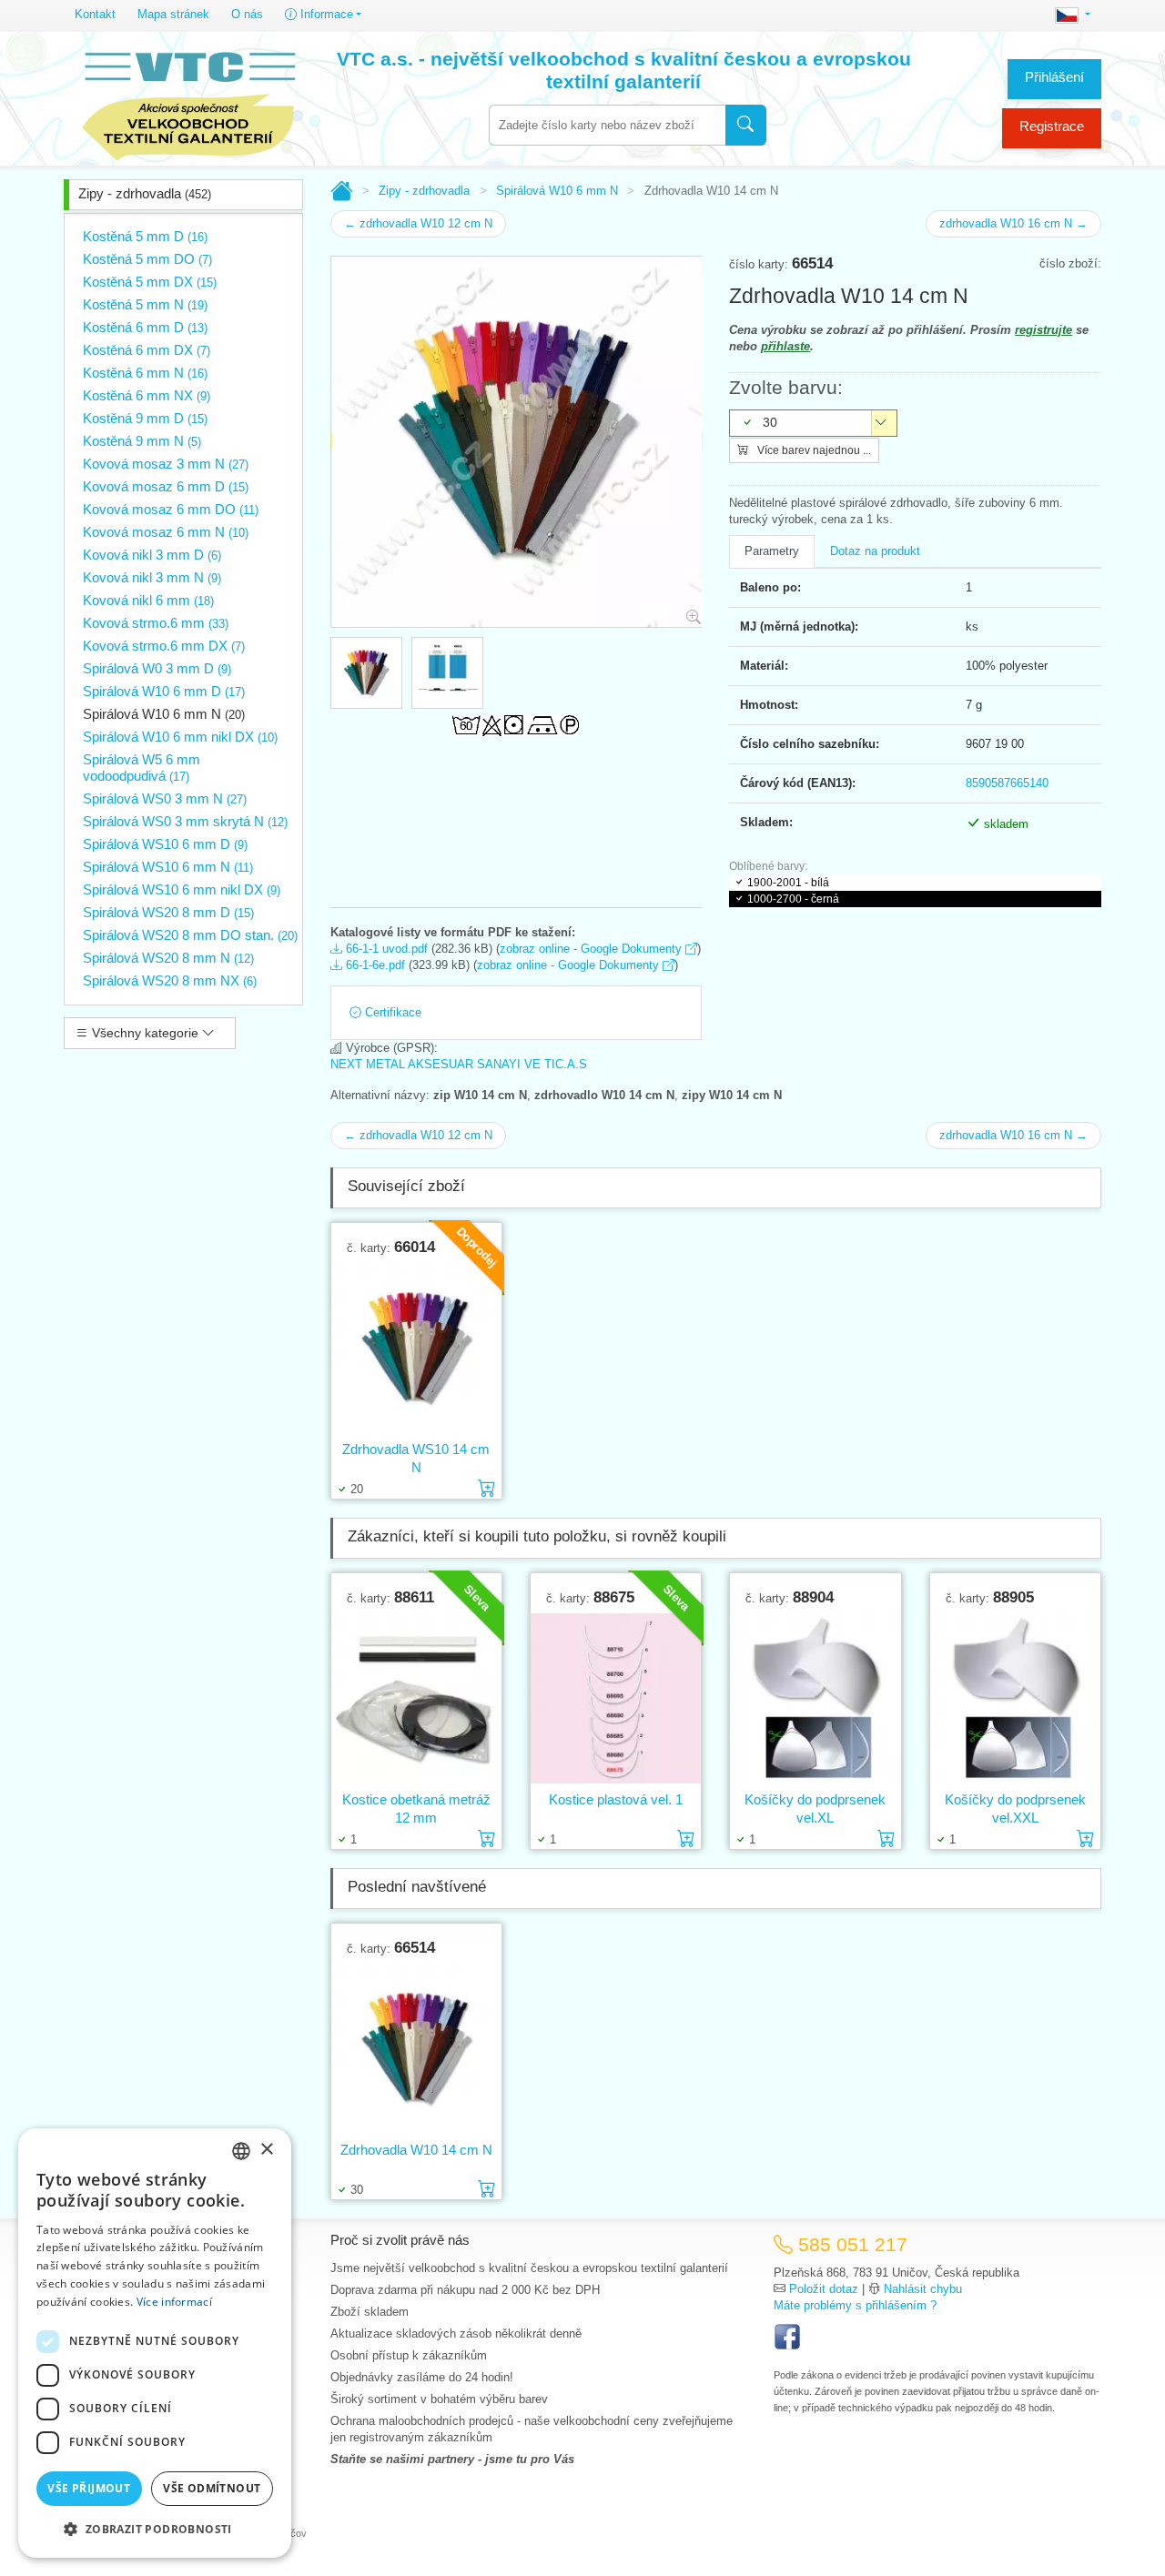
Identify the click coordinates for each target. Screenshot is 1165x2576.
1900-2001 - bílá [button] (788, 883)
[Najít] (746, 125)
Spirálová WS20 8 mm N (168, 958)
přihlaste (785, 346)
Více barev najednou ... (813, 450)
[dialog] (155, 2343)
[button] (155, 2529)
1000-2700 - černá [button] (793, 899)
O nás (247, 14)
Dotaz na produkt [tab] (875, 551)
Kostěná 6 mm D (145, 327)
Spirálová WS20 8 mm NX (170, 980)
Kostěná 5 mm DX (150, 282)
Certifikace (391, 1012)
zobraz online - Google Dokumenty (593, 949)
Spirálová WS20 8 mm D (168, 912)
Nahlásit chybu (923, 2289)
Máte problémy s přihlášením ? (855, 2305)
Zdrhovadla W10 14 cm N (416, 2150)
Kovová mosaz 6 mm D (166, 486)
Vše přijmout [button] (89, 2488)
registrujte (1043, 330)
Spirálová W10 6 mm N (164, 714)
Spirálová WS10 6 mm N (168, 867)
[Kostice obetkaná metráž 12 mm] (416, 1698)
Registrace (1052, 126)
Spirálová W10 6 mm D (164, 691)
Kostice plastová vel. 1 (616, 1799)
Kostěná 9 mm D (145, 418)
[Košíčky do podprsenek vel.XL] (815, 1698)
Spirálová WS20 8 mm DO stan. (190, 935)
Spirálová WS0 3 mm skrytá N (185, 821)
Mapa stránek (173, 14)
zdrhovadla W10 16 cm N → (1013, 223)
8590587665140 (1007, 783)
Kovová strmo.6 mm (156, 623)
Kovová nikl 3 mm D (152, 555)
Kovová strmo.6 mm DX (164, 646)
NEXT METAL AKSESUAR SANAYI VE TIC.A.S (459, 1064)
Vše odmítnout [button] (212, 2488)
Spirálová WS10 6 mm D (165, 844)
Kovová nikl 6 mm (148, 600)
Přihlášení (1054, 77)
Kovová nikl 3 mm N (152, 577)
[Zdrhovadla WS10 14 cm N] (416, 1348)
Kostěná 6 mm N (145, 373)
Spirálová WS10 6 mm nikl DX (182, 889)
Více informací (174, 2302)
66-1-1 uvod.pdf (385, 949)
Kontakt (95, 14)
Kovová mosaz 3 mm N (166, 464)
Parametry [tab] (772, 551)
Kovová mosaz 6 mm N (166, 532)
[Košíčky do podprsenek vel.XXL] (1015, 1698)
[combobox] (607, 125)
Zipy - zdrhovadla (145, 193)
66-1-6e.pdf (374, 965)
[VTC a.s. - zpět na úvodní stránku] (188, 102)
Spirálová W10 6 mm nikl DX (180, 737)
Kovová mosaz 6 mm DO (171, 509)
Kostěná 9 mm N (142, 441)
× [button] (266, 2150)
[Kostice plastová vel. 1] (616, 1698)
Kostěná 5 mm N (145, 304)
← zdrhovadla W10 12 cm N (418, 223)
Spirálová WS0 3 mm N (165, 798)
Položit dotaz (824, 2289)
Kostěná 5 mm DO (147, 259)
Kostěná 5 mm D (145, 236)
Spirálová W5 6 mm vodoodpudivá (142, 768)
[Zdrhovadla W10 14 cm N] (416, 2048)
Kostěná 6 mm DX (147, 350)
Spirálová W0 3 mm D (157, 668)
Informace (325, 14)
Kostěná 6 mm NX (147, 395)
